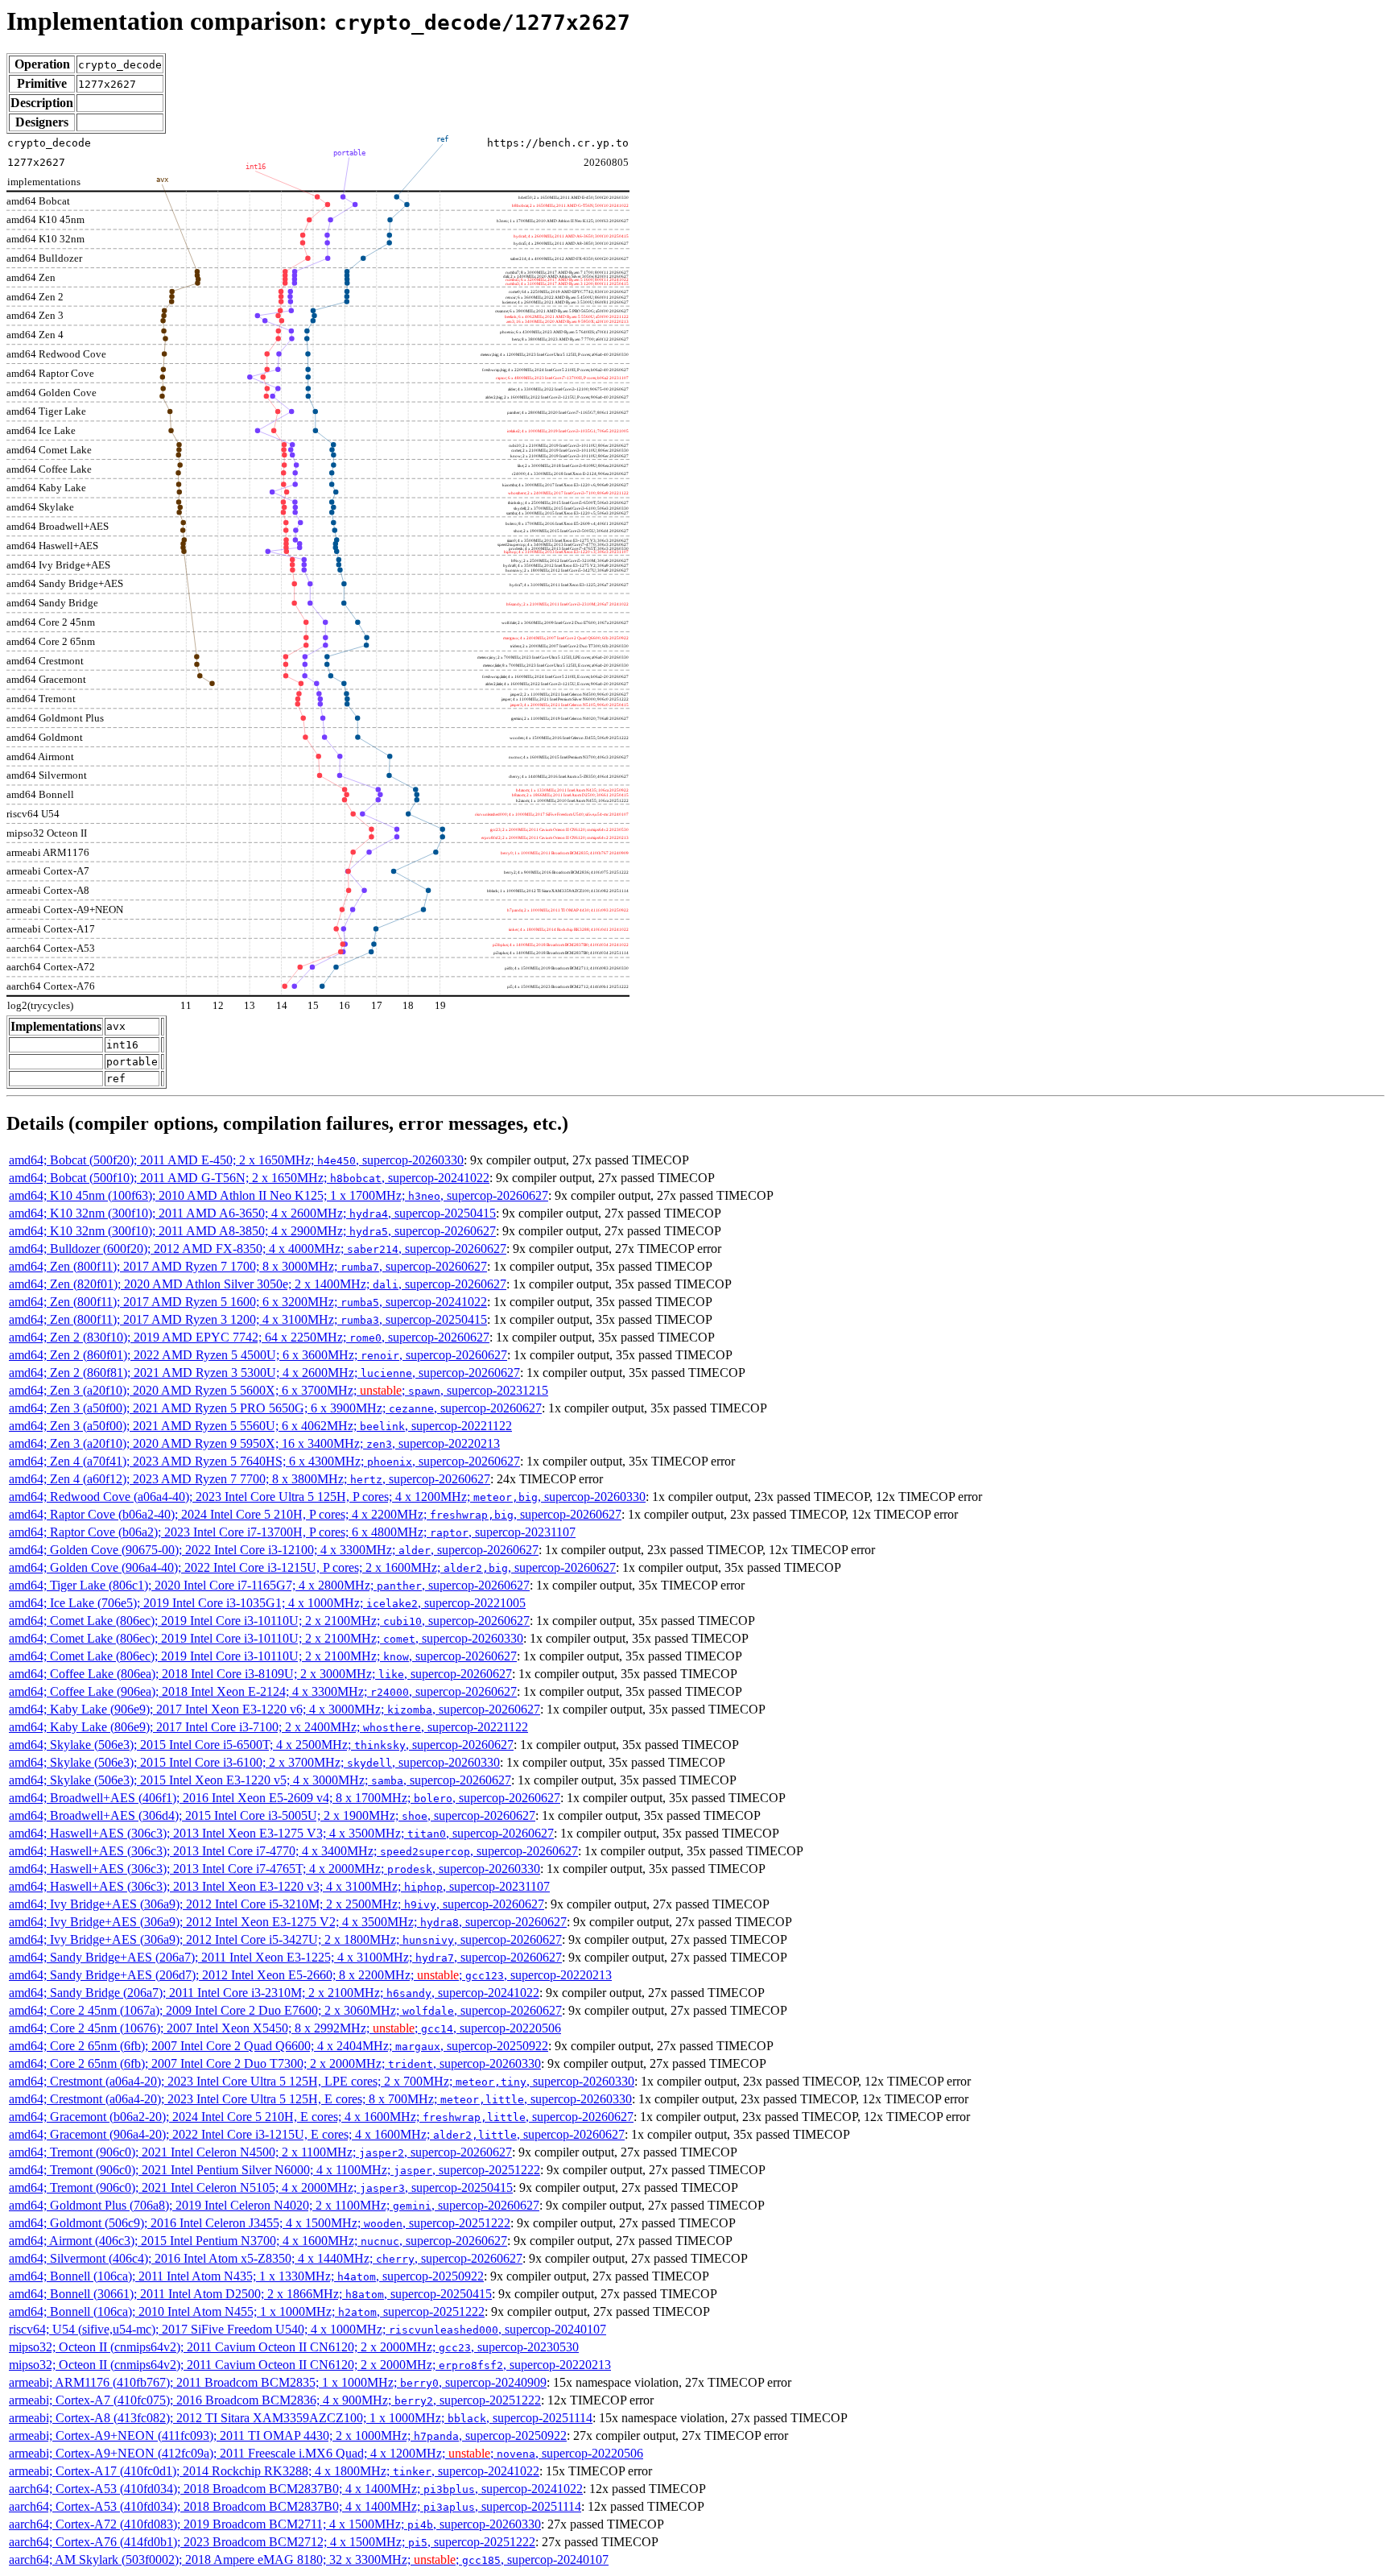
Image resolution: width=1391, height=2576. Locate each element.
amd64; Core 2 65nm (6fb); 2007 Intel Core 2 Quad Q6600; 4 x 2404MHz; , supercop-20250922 (279, 2046)
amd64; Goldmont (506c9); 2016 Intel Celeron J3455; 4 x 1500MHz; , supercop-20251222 (260, 2223)
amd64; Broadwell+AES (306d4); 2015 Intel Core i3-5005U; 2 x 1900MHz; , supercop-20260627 (272, 1815)
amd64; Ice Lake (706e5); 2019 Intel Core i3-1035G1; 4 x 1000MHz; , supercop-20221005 (267, 1603)
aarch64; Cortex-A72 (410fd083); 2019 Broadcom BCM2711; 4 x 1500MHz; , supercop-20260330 (275, 2524)
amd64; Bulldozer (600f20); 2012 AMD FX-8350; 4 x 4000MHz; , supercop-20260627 (258, 1249)
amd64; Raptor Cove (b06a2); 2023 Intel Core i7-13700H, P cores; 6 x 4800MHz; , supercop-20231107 (292, 1532)
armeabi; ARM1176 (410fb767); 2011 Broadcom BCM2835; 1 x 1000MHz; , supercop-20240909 (278, 2382)
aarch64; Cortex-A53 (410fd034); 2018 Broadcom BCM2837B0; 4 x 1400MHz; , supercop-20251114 (295, 2506)
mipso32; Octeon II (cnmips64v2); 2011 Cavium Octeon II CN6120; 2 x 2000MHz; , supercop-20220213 (310, 2365)
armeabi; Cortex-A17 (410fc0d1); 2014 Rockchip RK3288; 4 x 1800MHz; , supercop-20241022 (274, 2471)
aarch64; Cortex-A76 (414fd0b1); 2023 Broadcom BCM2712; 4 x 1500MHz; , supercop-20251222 (272, 2542)
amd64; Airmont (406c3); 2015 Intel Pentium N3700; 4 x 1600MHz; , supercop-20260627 (258, 2241)
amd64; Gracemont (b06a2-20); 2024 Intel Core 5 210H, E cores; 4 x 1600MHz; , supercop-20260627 (321, 2117)
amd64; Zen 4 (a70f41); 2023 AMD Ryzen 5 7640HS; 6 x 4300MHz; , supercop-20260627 (264, 1461)
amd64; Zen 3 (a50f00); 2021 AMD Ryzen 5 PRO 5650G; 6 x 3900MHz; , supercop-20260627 (275, 1408)
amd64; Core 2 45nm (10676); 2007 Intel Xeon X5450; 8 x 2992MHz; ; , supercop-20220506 (285, 2028)
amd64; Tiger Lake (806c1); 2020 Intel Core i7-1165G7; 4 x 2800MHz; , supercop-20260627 (269, 1585)
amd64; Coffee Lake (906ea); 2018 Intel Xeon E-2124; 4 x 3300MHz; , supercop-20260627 (263, 1691)
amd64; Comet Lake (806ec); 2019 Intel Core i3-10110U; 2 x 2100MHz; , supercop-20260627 (269, 1621)
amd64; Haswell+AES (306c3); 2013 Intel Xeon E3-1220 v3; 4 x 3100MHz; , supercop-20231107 (279, 1886)
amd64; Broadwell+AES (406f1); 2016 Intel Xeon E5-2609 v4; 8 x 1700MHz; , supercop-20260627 (285, 1798)
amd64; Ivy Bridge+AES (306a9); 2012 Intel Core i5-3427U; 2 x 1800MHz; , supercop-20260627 (285, 1939)
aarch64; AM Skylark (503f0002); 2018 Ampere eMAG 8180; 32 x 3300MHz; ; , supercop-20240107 (309, 2559)
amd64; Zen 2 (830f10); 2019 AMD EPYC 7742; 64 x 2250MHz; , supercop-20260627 (249, 1337)
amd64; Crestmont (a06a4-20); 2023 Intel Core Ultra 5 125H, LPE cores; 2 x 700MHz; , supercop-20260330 (322, 2081)
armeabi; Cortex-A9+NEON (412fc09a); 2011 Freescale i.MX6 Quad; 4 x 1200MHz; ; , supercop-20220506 (326, 2453)
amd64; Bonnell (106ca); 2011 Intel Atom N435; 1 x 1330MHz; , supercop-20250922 (246, 2276)
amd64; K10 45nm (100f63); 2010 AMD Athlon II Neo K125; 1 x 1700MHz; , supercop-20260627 (279, 1195)
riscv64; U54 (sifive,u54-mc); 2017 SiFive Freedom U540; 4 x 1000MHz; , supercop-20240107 (308, 2329)
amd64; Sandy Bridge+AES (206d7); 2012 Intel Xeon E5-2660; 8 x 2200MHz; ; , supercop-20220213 (310, 1975)
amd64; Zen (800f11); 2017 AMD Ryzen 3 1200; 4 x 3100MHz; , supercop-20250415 (248, 1319)
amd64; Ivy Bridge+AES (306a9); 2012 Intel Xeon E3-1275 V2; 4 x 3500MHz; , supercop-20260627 (288, 1922)
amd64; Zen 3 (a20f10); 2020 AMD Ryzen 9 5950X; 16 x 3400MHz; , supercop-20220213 (254, 1443)
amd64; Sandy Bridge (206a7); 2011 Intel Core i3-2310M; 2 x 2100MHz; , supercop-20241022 (274, 1993)
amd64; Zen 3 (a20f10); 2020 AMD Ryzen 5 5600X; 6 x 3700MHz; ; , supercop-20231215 (279, 1390)
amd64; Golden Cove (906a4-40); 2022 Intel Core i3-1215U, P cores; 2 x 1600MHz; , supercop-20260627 (312, 1567)
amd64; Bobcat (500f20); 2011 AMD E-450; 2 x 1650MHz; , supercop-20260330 (236, 1160)
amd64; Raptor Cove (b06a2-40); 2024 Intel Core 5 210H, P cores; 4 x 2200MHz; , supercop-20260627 (315, 1514)
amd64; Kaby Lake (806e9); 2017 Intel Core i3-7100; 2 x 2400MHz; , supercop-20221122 (268, 1727)
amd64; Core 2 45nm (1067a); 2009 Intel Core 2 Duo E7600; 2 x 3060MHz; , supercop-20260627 (285, 2010)
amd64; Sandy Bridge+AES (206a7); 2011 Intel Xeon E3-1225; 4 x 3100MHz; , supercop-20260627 (285, 1957)
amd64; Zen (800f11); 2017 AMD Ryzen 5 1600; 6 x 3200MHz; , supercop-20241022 (248, 1302)
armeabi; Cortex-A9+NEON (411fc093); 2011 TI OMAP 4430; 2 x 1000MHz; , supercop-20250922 (288, 2435)
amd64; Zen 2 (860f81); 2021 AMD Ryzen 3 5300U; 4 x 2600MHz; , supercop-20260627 (264, 1373)
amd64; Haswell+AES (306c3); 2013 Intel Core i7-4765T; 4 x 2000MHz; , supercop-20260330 (274, 1869)
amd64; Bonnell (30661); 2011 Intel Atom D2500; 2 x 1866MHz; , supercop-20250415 (250, 2294)
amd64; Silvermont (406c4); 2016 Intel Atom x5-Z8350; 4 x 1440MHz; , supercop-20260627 (266, 2258)
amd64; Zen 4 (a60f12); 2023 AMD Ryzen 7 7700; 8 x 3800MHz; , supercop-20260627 (250, 1479)
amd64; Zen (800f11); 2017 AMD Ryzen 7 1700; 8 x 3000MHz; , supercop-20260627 (248, 1266)
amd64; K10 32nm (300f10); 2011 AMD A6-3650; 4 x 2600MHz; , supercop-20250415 (252, 1213)
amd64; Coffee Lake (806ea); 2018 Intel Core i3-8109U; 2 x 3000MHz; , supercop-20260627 (260, 1674)
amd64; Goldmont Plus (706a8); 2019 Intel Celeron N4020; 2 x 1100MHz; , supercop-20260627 (274, 2205)
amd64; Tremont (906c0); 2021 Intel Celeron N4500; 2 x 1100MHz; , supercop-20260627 (260, 2152)
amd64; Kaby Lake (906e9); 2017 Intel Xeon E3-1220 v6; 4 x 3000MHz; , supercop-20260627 (274, 1709)
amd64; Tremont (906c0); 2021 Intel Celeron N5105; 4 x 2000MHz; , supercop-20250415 (261, 2187)
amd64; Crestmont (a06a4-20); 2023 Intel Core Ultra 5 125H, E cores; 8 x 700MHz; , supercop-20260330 (320, 2099)
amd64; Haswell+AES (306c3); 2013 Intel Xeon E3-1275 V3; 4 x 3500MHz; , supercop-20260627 (281, 1833)
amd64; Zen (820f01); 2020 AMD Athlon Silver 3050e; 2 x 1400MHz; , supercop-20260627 (258, 1284)
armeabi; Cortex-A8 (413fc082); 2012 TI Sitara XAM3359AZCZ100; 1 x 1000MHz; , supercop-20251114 (301, 2418)
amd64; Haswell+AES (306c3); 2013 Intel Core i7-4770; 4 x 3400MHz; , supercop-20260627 (293, 1851)
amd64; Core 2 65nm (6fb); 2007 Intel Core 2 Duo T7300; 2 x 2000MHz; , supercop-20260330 (275, 2063)
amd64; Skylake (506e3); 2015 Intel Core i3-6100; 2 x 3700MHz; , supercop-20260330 (254, 1762)
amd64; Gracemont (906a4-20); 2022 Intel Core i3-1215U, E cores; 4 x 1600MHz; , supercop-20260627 (317, 2134)
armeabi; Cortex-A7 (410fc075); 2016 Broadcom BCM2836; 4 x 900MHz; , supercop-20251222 (275, 2400)
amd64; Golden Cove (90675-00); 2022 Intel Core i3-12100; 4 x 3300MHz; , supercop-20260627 (274, 1550)
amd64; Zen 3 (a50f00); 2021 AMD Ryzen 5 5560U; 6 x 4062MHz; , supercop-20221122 (260, 1426)
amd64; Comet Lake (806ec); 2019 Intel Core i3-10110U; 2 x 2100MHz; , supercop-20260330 (266, 1638)
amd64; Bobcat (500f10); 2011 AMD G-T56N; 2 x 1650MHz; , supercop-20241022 (249, 1178)
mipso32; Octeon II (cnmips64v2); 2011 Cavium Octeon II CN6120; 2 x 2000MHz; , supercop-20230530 (294, 2347)
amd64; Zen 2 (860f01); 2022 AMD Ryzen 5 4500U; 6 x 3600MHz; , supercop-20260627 (258, 1355)
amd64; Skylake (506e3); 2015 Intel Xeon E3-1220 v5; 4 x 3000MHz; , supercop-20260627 (260, 1780)
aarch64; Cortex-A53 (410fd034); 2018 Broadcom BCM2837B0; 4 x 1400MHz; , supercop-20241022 (296, 2489)
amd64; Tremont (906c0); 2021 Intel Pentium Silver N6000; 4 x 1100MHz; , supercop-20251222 (274, 2170)
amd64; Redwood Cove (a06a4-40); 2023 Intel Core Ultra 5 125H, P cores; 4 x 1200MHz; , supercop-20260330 (327, 1497)
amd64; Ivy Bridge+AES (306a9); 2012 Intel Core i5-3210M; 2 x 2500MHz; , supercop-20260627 (277, 1904)
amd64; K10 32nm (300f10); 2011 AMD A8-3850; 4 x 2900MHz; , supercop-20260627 (252, 1231)
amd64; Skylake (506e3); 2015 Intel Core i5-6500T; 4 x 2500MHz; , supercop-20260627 (261, 1745)
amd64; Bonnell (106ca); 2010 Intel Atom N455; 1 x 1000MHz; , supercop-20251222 (247, 2311)
